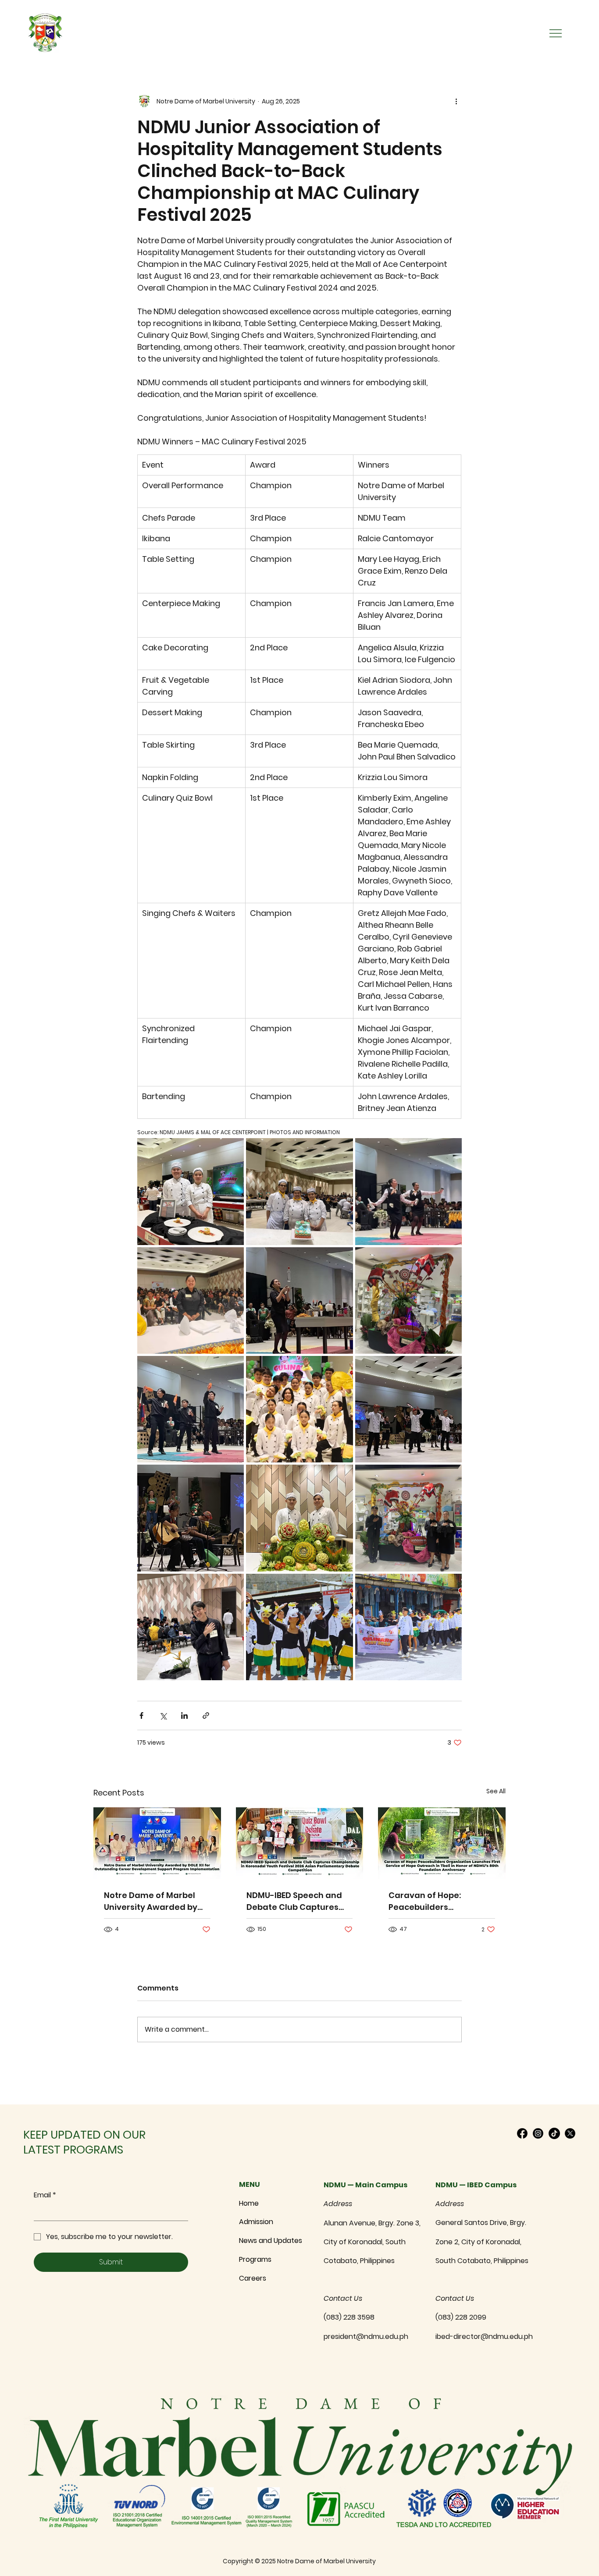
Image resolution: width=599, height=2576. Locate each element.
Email (45, 2195)
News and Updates (271, 2241)
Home (249, 2203)
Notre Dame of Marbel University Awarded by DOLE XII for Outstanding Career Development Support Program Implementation (154, 1901)
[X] (570, 2133)
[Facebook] (522, 2133)
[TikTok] (554, 2133)
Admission (256, 2222)
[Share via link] (206, 1716)
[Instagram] (538, 2133)
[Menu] (556, 33)
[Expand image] (191, 1191)
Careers (253, 2278)
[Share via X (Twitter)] (163, 1716)
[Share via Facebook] (141, 1716)
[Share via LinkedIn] (184, 1716)
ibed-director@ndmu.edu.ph (484, 2336)
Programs (255, 2259)
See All (496, 1791)
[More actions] (456, 101)
